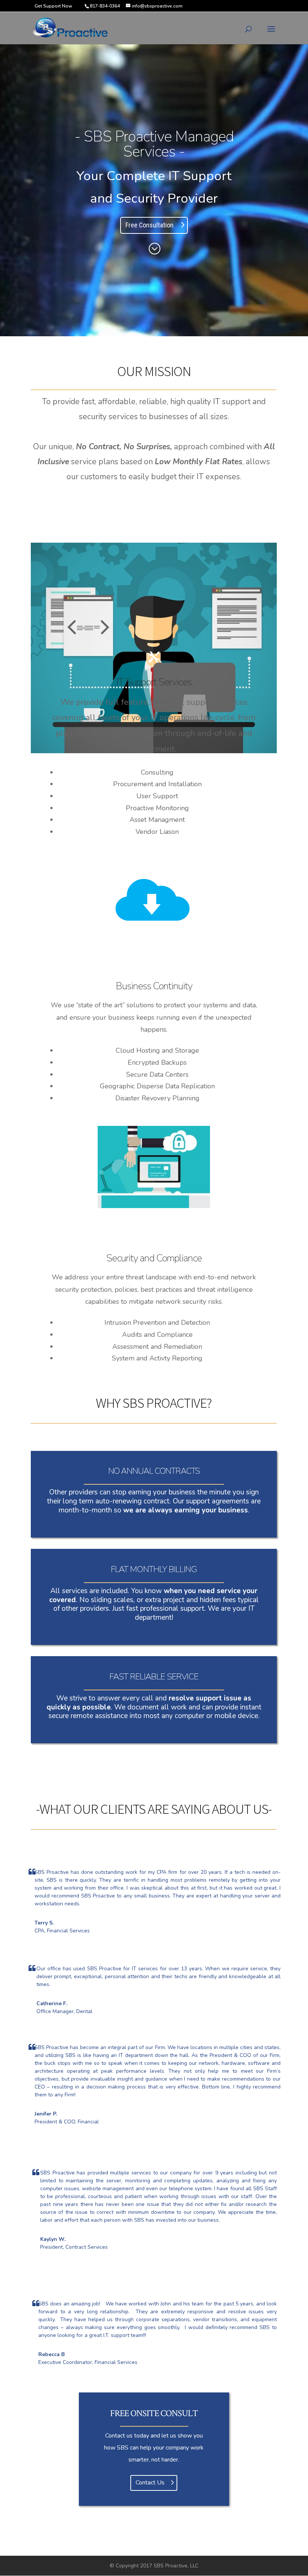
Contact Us (150, 2483)
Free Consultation (149, 225)
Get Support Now (53, 6)
